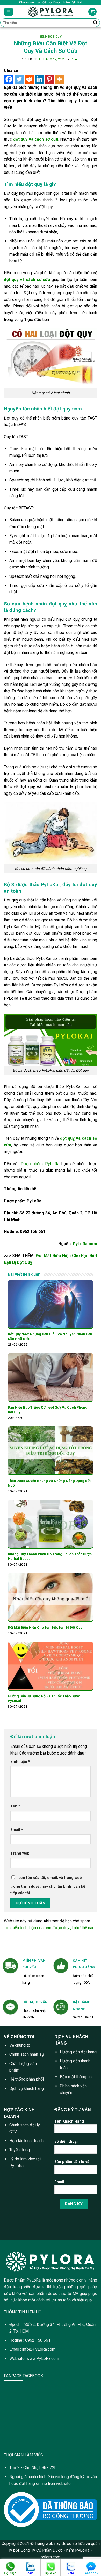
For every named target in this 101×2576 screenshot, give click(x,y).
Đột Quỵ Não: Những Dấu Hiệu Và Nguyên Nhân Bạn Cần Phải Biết (50, 1336)
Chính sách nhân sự (27, 2054)
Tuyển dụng (20, 2150)
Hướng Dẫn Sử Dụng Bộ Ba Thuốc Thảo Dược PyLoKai (44, 1698)
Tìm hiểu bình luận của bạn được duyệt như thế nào (49, 1928)
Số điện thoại (66, 2142)
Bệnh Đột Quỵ (51, 37)
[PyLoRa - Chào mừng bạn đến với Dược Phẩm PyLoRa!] (51, 12)
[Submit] (95, 23)
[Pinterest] (49, 79)
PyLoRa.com (85, 1244)
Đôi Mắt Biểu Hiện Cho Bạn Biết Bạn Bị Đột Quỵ (45, 1627)
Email (17, 1830)
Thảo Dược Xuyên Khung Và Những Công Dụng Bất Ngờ (49, 1483)
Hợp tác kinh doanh (26, 2141)
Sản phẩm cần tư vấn (73, 2162)
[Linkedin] (39, 79)
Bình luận (20, 1762)
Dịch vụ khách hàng (27, 2088)
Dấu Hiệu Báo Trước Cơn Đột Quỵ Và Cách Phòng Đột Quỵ (48, 1410)
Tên (15, 1806)
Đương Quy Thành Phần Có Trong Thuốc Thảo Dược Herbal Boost (50, 1556)
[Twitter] (19, 79)
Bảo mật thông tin (76, 2077)
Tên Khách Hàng (69, 2121)
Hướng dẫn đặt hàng (78, 2052)
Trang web (20, 1853)
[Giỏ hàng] (92, 12)
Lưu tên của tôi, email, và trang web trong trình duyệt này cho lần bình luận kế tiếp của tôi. (48, 1885)
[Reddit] (29, 79)
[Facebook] (9, 79)
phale (76, 59)
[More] (59, 79)
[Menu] (9, 12)
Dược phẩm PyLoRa (39, 1164)
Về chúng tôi (20, 2045)
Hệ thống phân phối (27, 2079)
